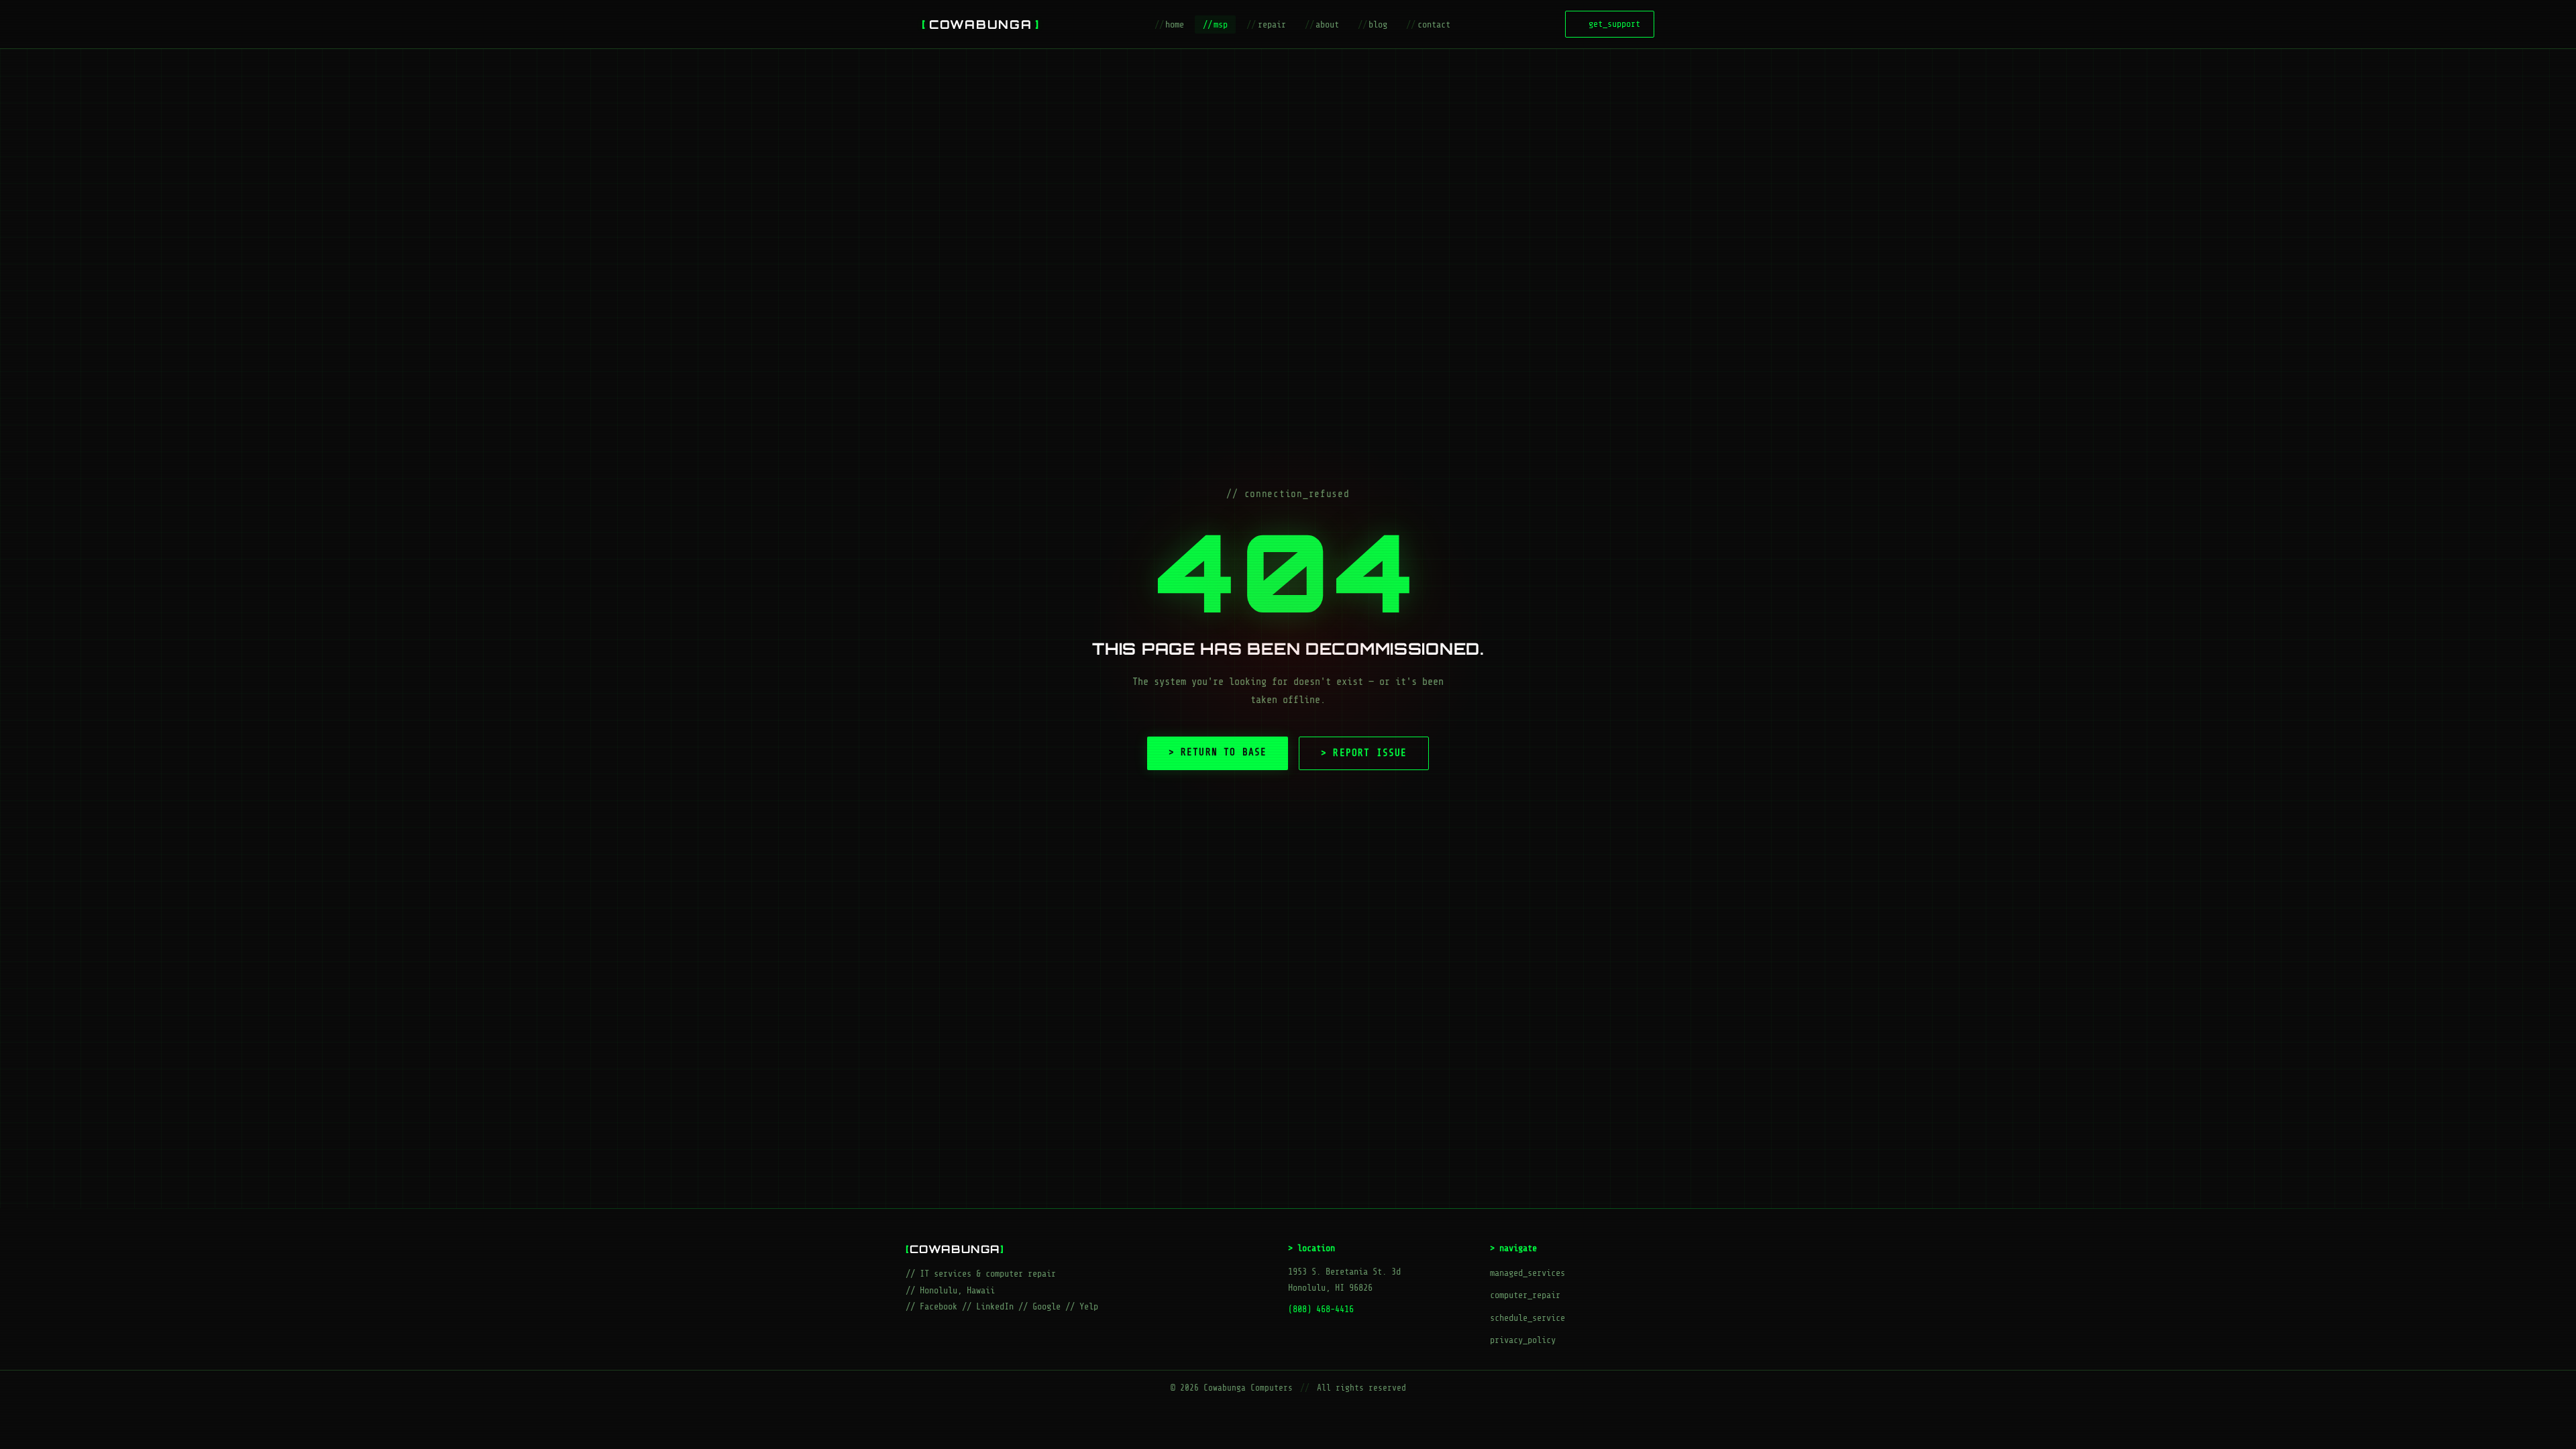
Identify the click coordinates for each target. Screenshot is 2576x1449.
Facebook (938, 1306)
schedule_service (1527, 1318)
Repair (1266, 24)
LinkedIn (995, 1306)
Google (1046, 1306)
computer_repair (1525, 1295)
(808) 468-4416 (1321, 1309)
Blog (1373, 24)
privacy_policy (1523, 1340)
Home (1169, 24)
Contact (1428, 24)
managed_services (1527, 1273)
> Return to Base (1218, 752)
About (1322, 24)
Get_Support (1610, 24)
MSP (1215, 24)
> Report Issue (1364, 753)
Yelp (1089, 1306)
